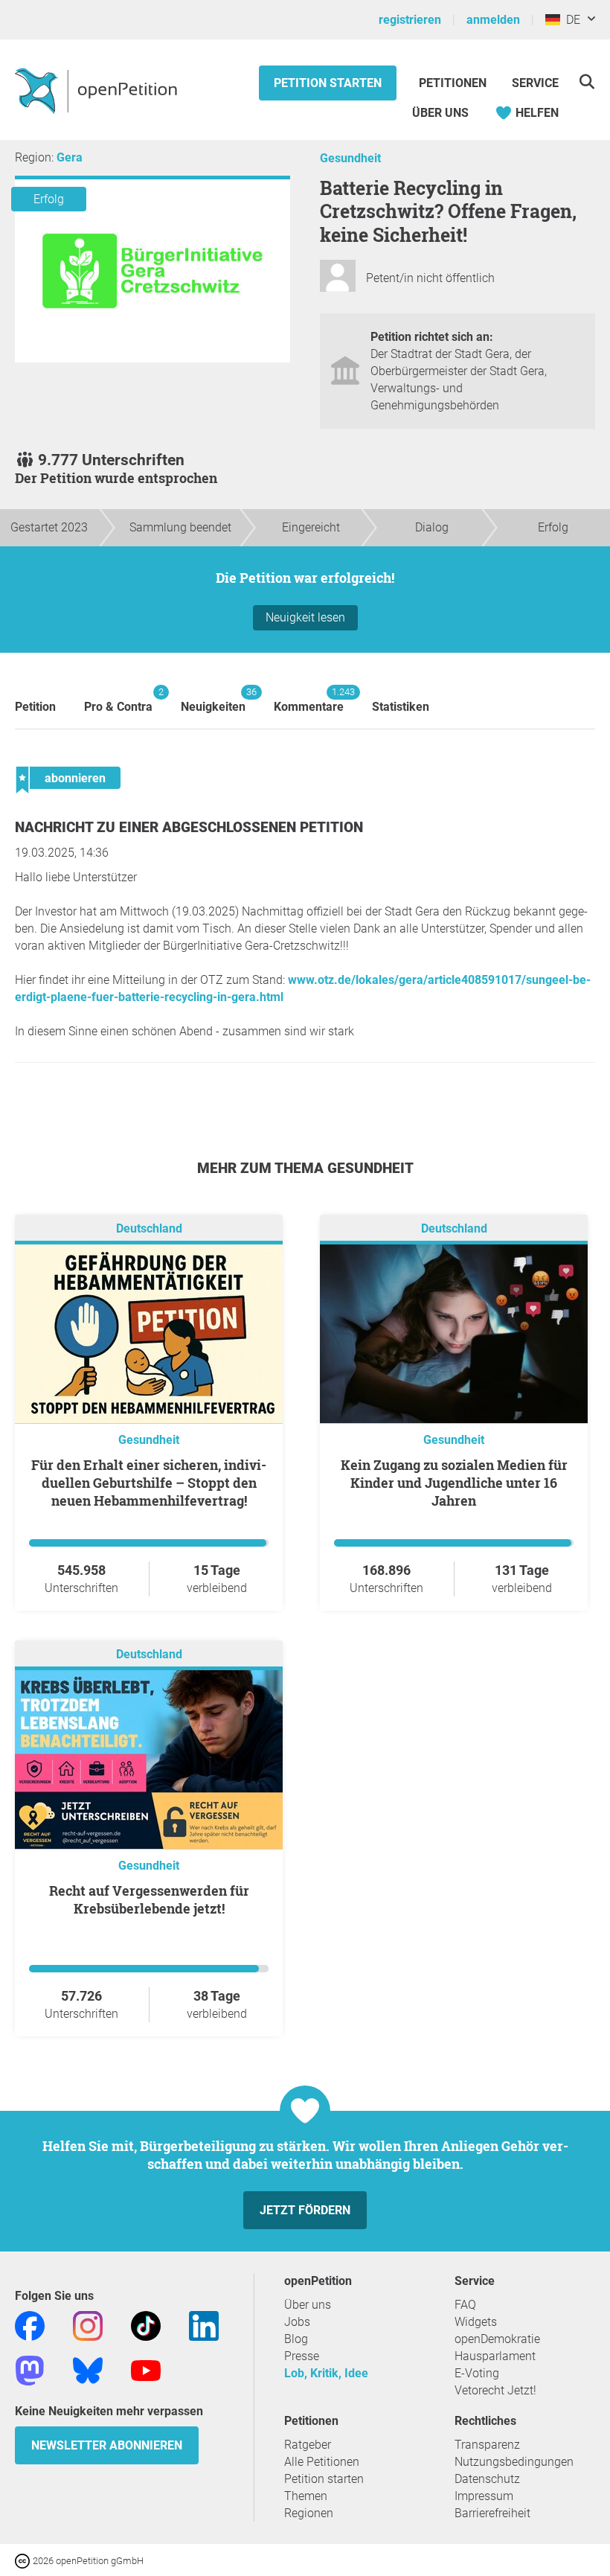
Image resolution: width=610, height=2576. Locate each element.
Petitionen (454, 83)
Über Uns (440, 113)
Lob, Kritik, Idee (326, 2373)
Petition (35, 707)
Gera (70, 157)
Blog (296, 2339)
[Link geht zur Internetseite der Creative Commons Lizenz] (24, 2560)
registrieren (410, 20)
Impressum (484, 2496)
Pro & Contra (118, 700)
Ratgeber (308, 2445)
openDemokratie (497, 2339)
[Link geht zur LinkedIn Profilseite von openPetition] (204, 2325)
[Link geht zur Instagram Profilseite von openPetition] (88, 2325)
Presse (302, 2356)
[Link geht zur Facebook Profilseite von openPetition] (30, 2325)
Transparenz (487, 2445)
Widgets (476, 2322)
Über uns (308, 2305)
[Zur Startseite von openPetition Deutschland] (98, 90)
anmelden (493, 20)
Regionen (309, 2513)
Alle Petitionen (322, 2462)
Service (535, 83)
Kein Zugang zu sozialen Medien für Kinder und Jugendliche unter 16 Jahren (454, 1483)
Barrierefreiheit (492, 2513)
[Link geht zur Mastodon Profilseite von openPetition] (30, 2369)
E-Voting (477, 2373)
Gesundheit (350, 158)
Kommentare (309, 700)
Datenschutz (487, 2479)
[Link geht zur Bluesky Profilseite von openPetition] (88, 2369)
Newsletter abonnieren (107, 2445)
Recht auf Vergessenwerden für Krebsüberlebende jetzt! (149, 1899)
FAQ (465, 2305)
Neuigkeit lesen (305, 617)
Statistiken (401, 707)
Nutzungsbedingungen (514, 2462)
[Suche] (587, 82)
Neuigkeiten (213, 700)
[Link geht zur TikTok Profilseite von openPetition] (146, 2325)
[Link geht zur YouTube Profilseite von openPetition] (146, 2369)
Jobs (297, 2322)
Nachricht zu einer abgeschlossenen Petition (189, 827)
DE (570, 20)
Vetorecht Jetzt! (495, 2390)
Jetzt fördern (305, 2210)
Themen (306, 2496)
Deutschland (149, 1228)
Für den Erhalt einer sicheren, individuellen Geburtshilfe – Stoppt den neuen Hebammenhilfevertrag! (149, 1483)
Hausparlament (495, 2356)
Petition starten (328, 83)
